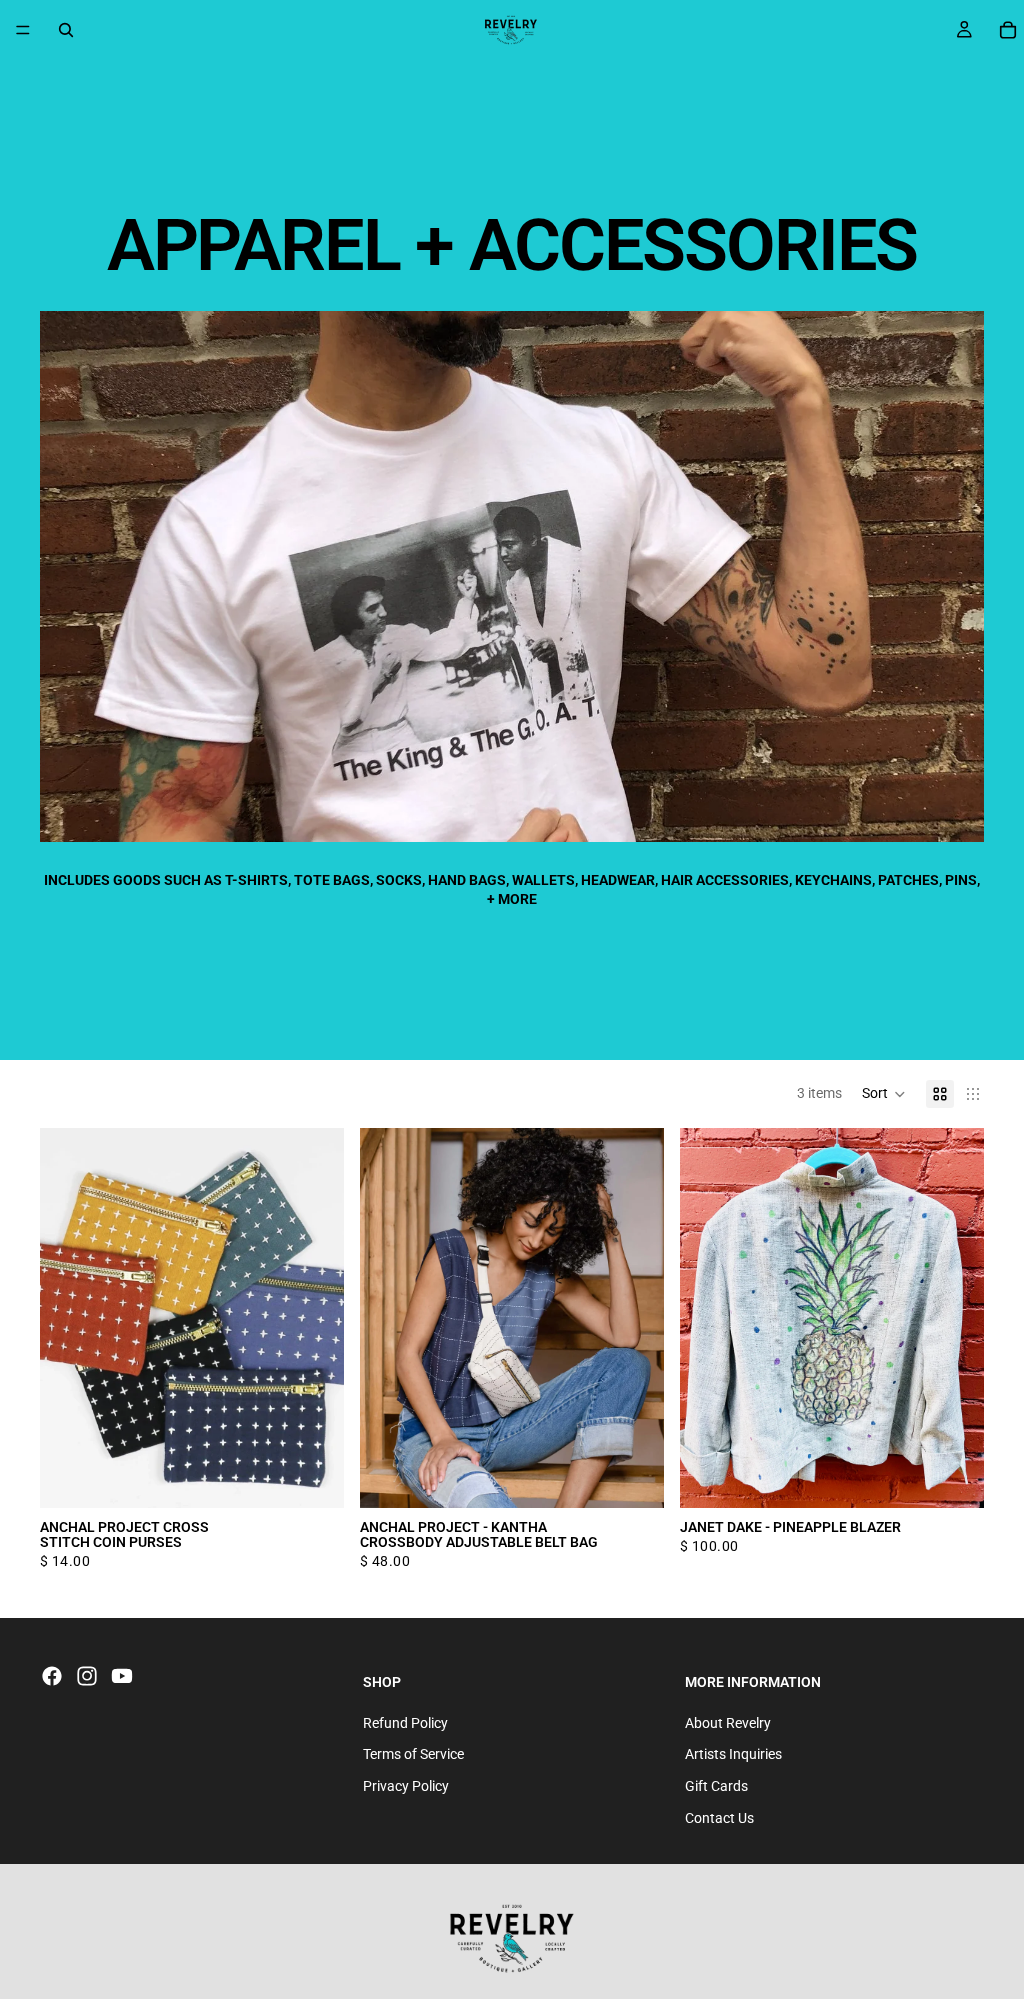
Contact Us (719, 1817)
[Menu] (23, 30)
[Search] (66, 30)
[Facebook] (52, 1676)
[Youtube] (122, 1676)
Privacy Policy (406, 1786)
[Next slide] (314, 1318)
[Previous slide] (70, 1318)
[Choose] (313, 1477)
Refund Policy (405, 1722)
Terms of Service (413, 1754)
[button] (884, 1094)
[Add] (953, 1477)
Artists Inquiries (733, 1754)
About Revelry (728, 1722)
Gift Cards (716, 1786)
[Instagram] (87, 1676)
